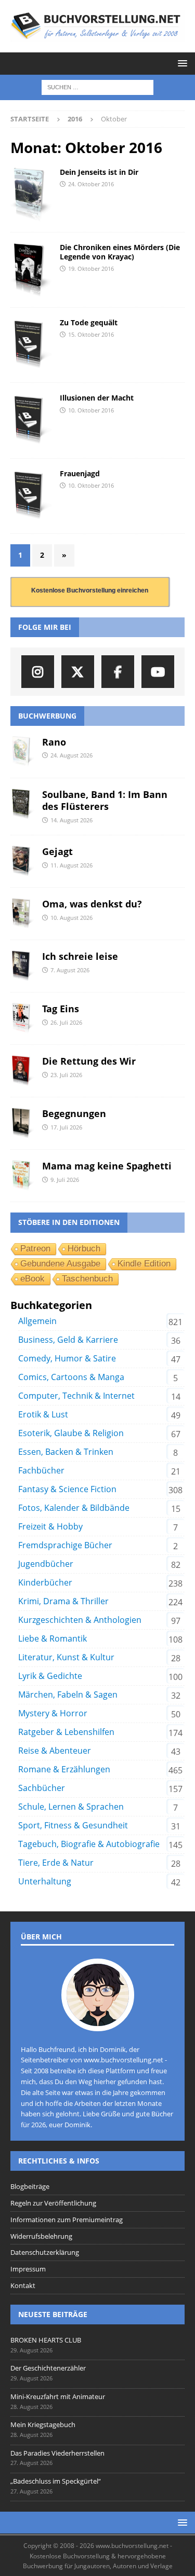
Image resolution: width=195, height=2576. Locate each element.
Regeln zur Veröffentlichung (53, 2203)
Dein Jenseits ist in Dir (99, 172)
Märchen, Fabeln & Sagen (68, 1695)
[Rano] (22, 752)
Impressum (28, 2269)
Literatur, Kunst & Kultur (66, 1657)
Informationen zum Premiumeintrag (67, 2220)
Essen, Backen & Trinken (66, 1452)
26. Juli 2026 (66, 1022)
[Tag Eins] (22, 1018)
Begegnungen (74, 1113)
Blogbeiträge (30, 2186)
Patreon (35, 1249)
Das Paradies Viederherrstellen (57, 2453)
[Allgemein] (31, 345)
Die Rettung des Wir (89, 1061)
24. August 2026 (71, 755)
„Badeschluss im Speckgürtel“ (56, 2481)
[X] (78, 672)
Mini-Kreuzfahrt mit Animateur (58, 2396)
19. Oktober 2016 (91, 268)
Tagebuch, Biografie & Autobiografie (89, 1844)
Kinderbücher (45, 1582)
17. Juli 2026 (66, 1127)
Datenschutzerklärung (45, 2252)
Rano (54, 742)
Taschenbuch (87, 1279)
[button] (181, 63)
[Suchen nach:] (97, 87)
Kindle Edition (144, 1264)
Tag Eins (61, 1009)
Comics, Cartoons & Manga (71, 1377)
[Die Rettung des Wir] (22, 1071)
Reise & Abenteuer (55, 1751)
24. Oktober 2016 (91, 184)
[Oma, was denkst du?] (22, 914)
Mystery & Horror (53, 1713)
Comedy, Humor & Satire (67, 1358)
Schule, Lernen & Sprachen (71, 1807)
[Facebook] (118, 672)
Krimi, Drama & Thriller (63, 1601)
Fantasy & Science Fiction (67, 1489)
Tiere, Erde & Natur (56, 1863)
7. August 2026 (70, 970)
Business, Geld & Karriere (68, 1340)
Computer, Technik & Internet (76, 1396)
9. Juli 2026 (65, 1180)
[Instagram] (38, 672)
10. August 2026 (71, 918)
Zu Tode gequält (89, 322)
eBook (32, 1279)
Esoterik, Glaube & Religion (71, 1433)
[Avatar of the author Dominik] (98, 2020)
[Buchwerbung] (31, 195)
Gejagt (57, 851)
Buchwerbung (47, 716)
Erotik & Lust (43, 1414)
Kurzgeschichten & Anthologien (80, 1620)
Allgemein (37, 1321)
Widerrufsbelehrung (41, 2236)
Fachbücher (41, 1470)
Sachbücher (42, 1788)
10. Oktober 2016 (91, 410)
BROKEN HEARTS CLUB (46, 2340)
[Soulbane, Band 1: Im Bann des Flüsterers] (22, 804)
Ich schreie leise (80, 956)
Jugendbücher (46, 1564)
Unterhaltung (45, 1881)
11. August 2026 (71, 865)
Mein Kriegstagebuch (43, 2425)
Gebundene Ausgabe (60, 1264)
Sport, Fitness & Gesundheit (73, 1825)
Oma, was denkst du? (92, 904)
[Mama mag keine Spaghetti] (22, 1176)
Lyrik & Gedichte (50, 1676)
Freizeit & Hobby (50, 1526)
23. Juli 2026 (66, 1075)
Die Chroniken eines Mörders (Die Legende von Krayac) (120, 252)
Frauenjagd (80, 473)
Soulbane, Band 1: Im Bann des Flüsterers (105, 800)
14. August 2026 (71, 820)
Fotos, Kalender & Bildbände (74, 1508)
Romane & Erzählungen (64, 1769)
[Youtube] (158, 672)
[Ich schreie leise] (22, 966)
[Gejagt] (22, 861)
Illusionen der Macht (97, 398)
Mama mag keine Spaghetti (107, 1166)
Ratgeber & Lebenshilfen (66, 1732)
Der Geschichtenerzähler (48, 2368)
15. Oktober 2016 (91, 334)
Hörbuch (84, 1249)
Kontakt (23, 2285)
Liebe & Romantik (53, 1638)
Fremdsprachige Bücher (65, 1545)
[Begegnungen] (22, 1123)
